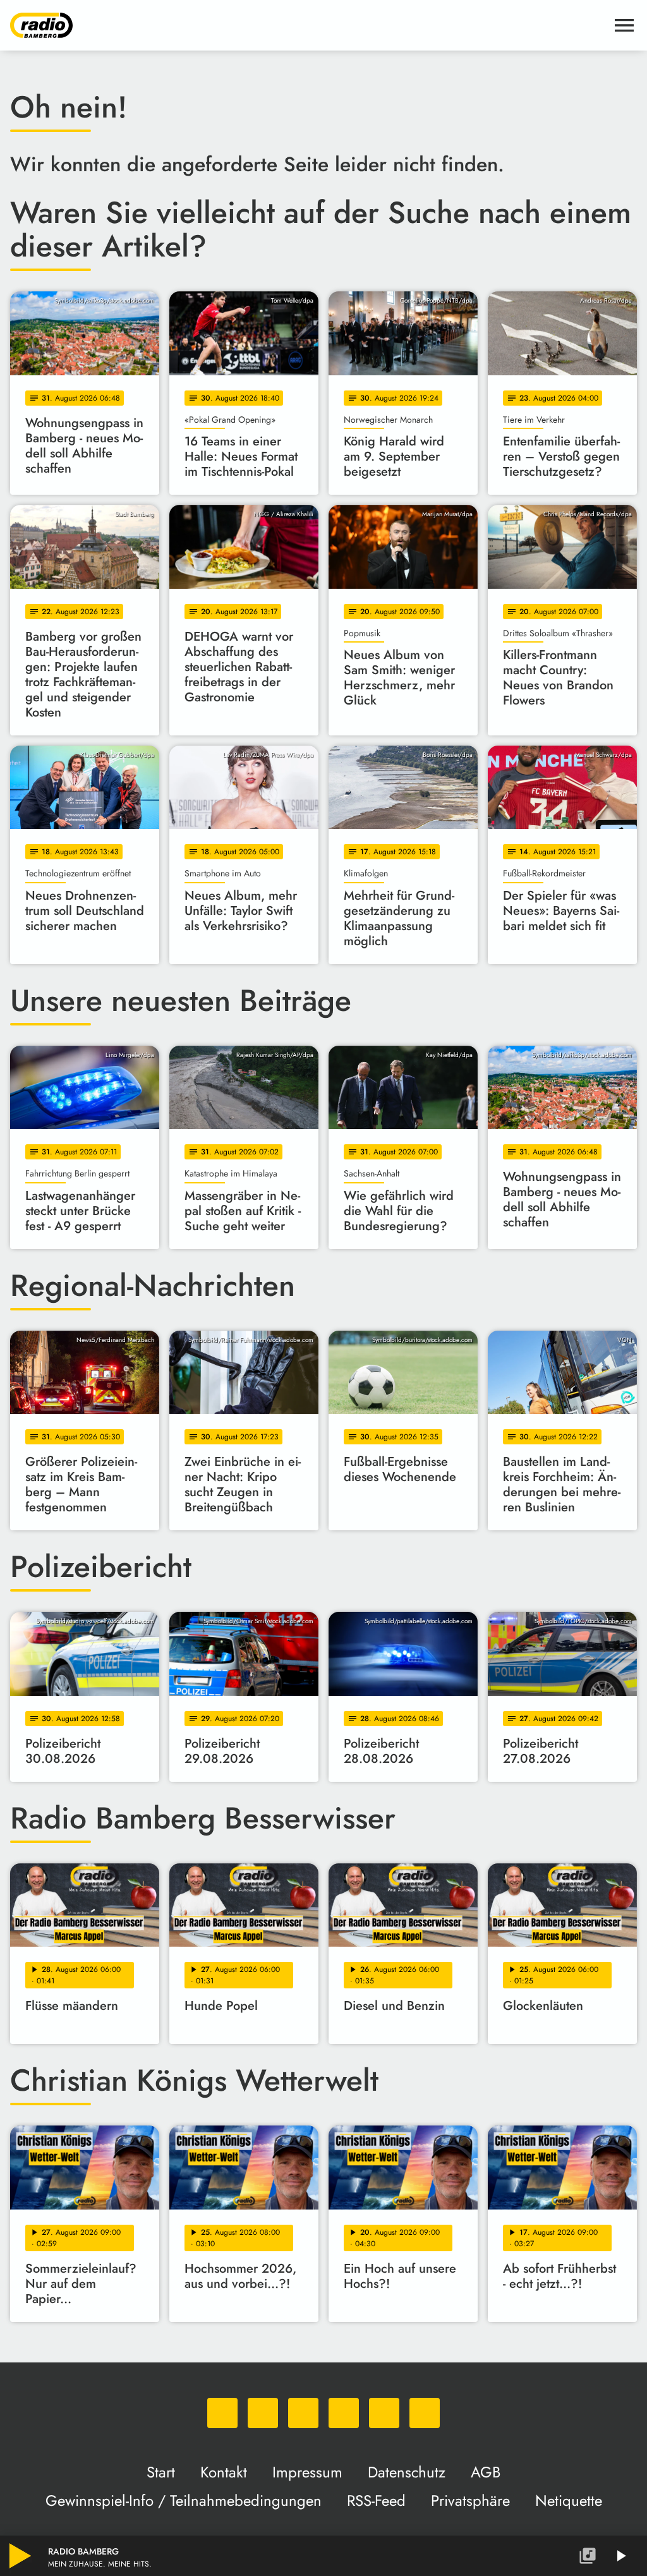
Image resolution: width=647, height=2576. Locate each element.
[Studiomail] (384, 2413)
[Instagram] (303, 2413)
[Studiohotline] (425, 2413)
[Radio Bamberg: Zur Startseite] (308, 25)
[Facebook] (263, 2413)
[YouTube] (344, 2413)
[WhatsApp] (222, 2413)
